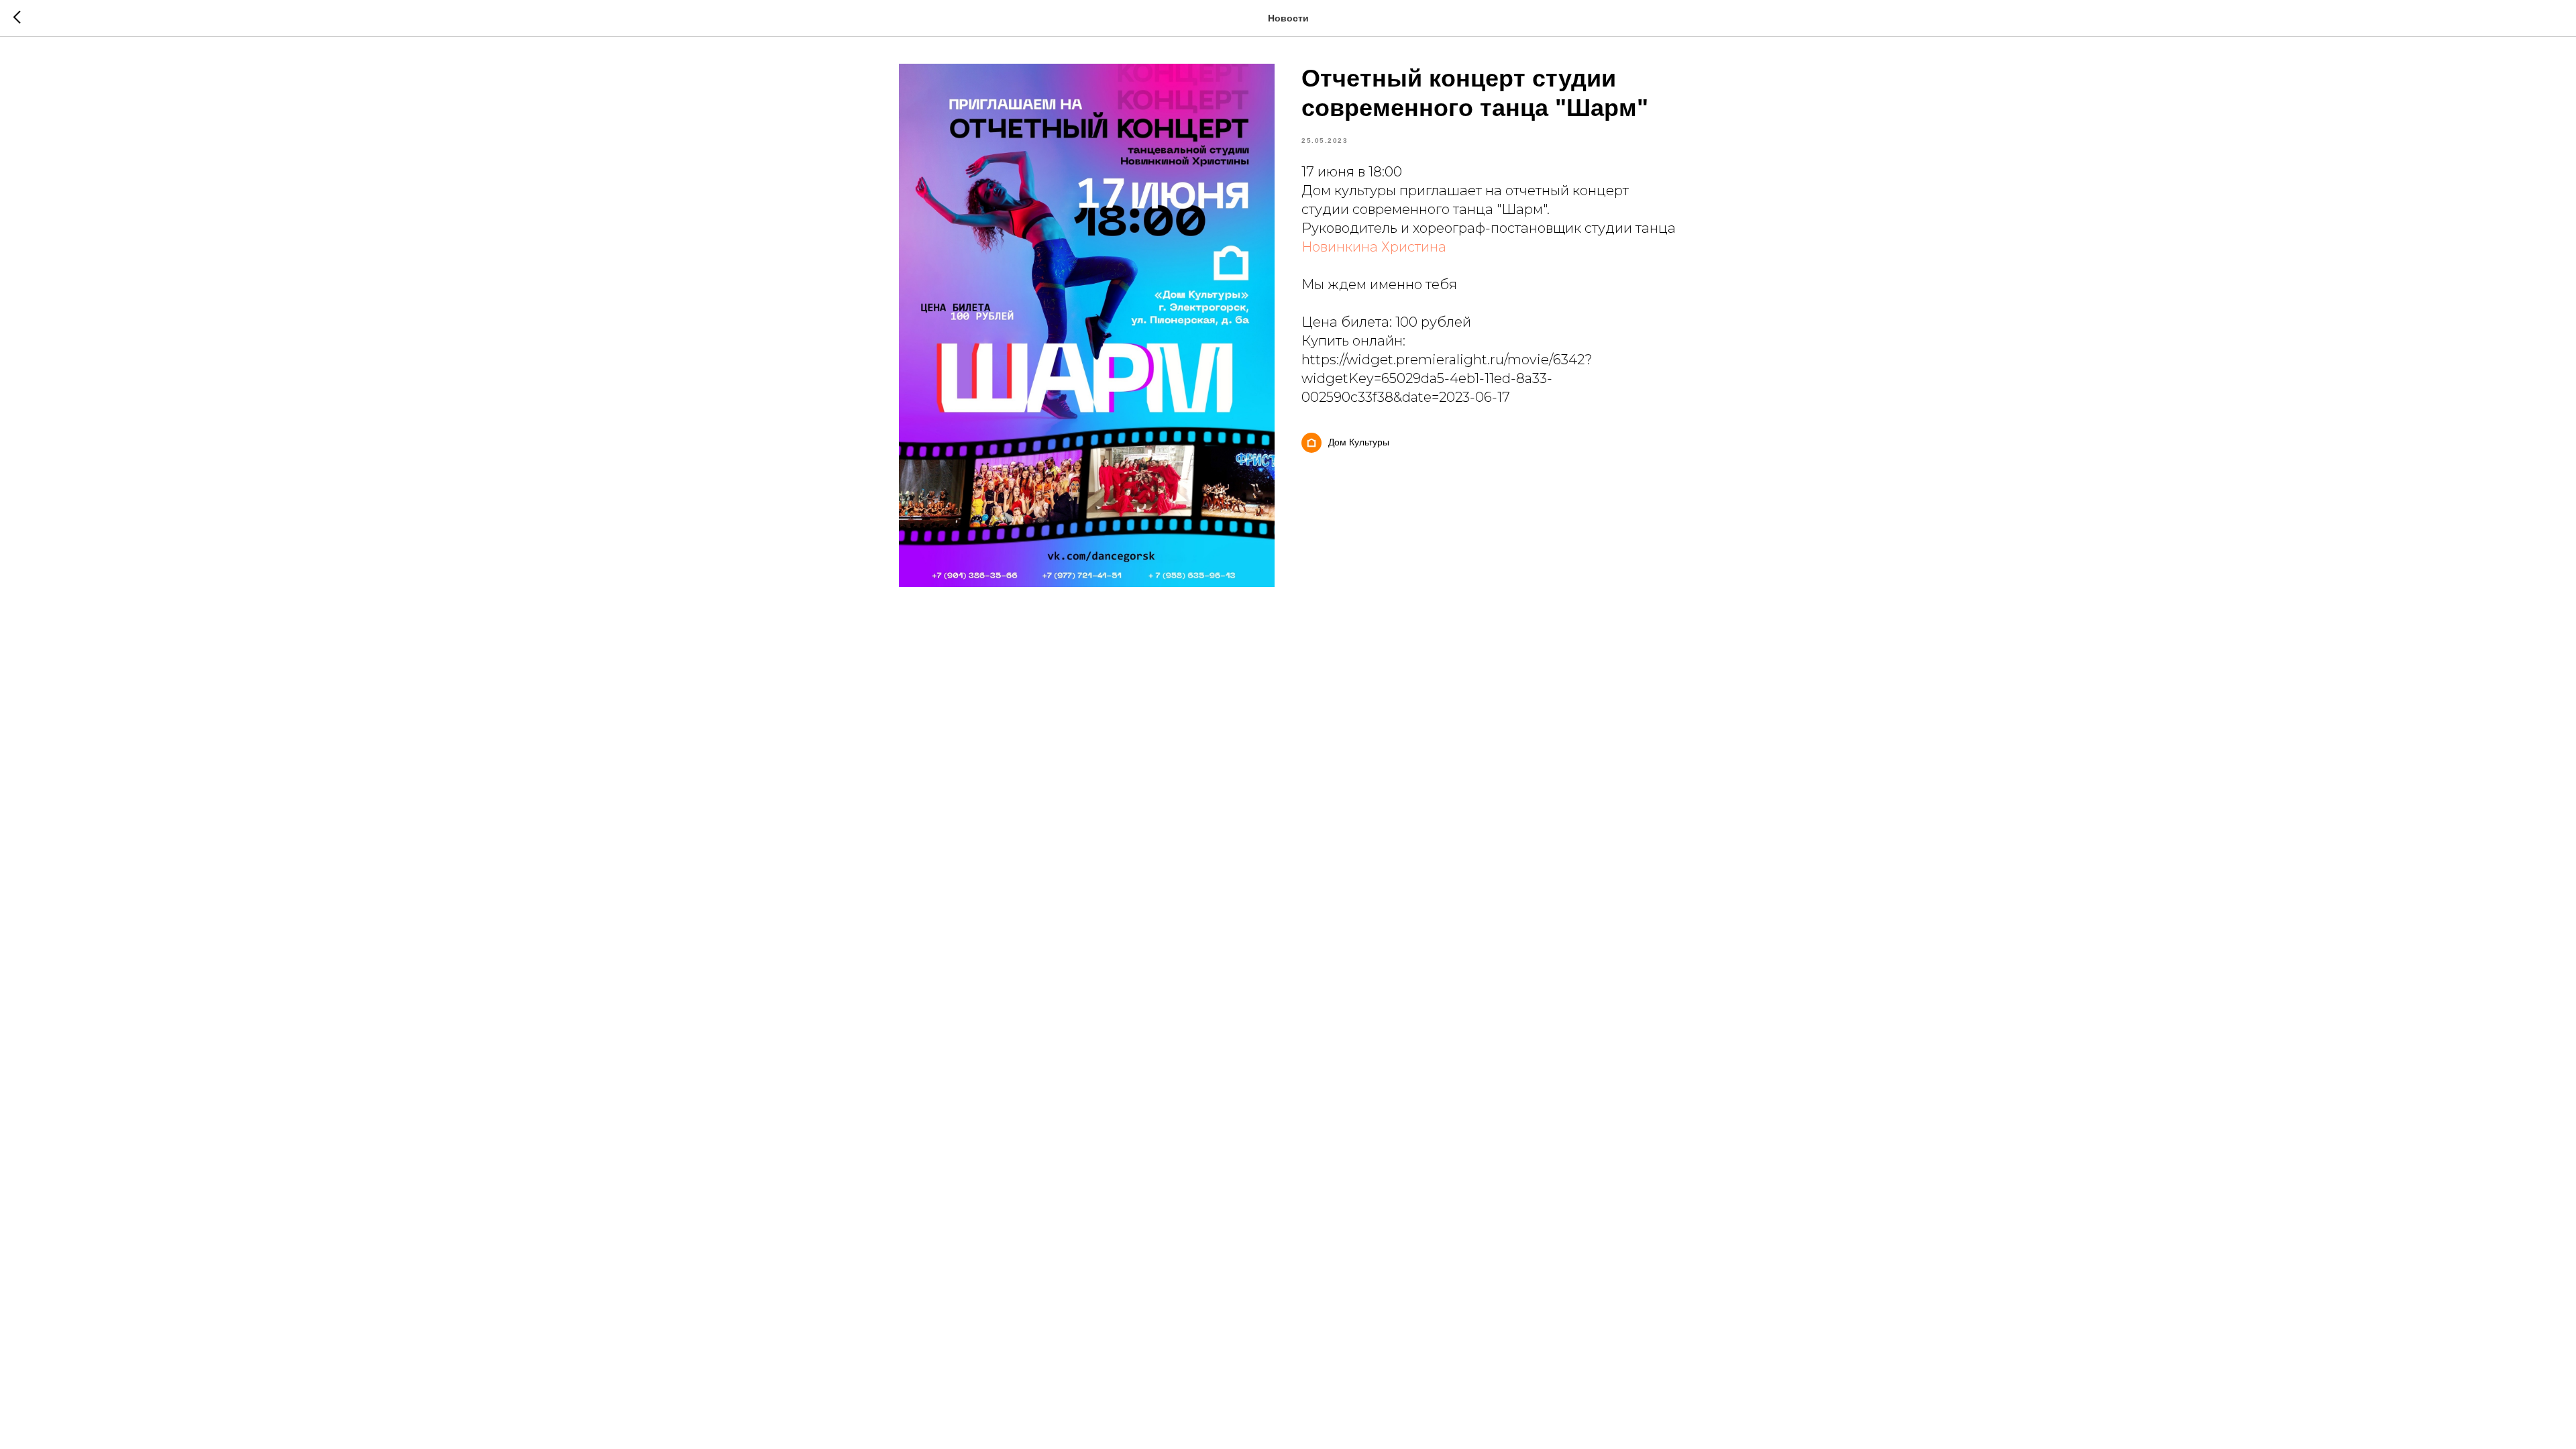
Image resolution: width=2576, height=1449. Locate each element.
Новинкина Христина (1374, 247)
